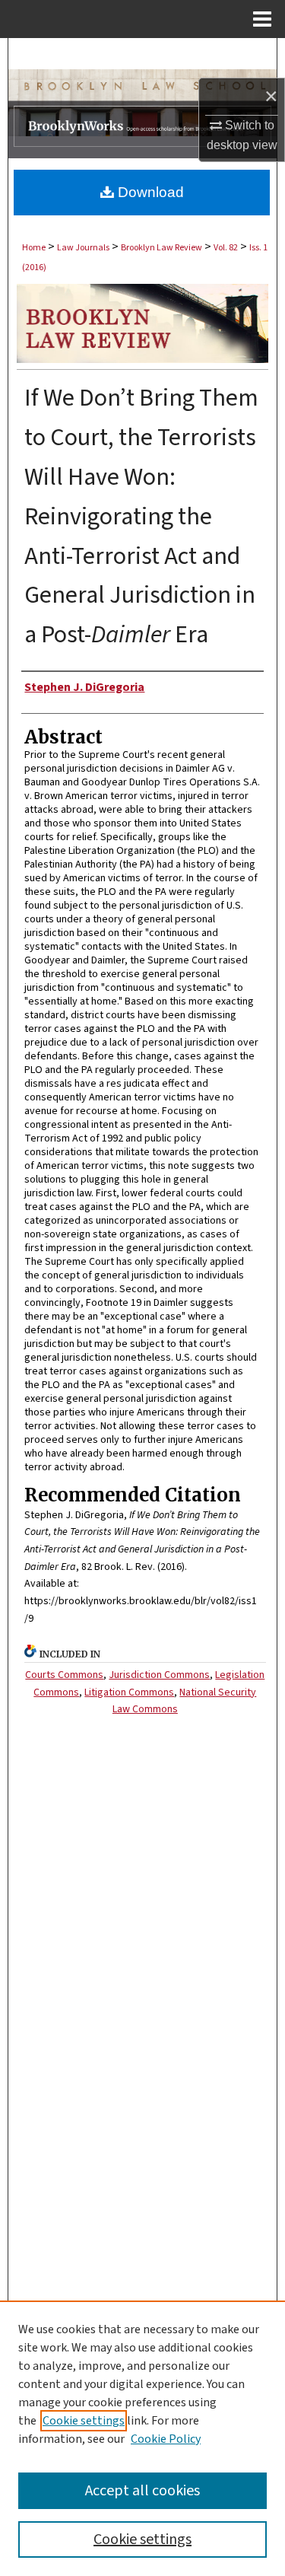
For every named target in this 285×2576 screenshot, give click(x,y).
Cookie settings (84, 2421)
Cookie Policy (166, 2439)
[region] (142, 2438)
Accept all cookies (142, 2491)
